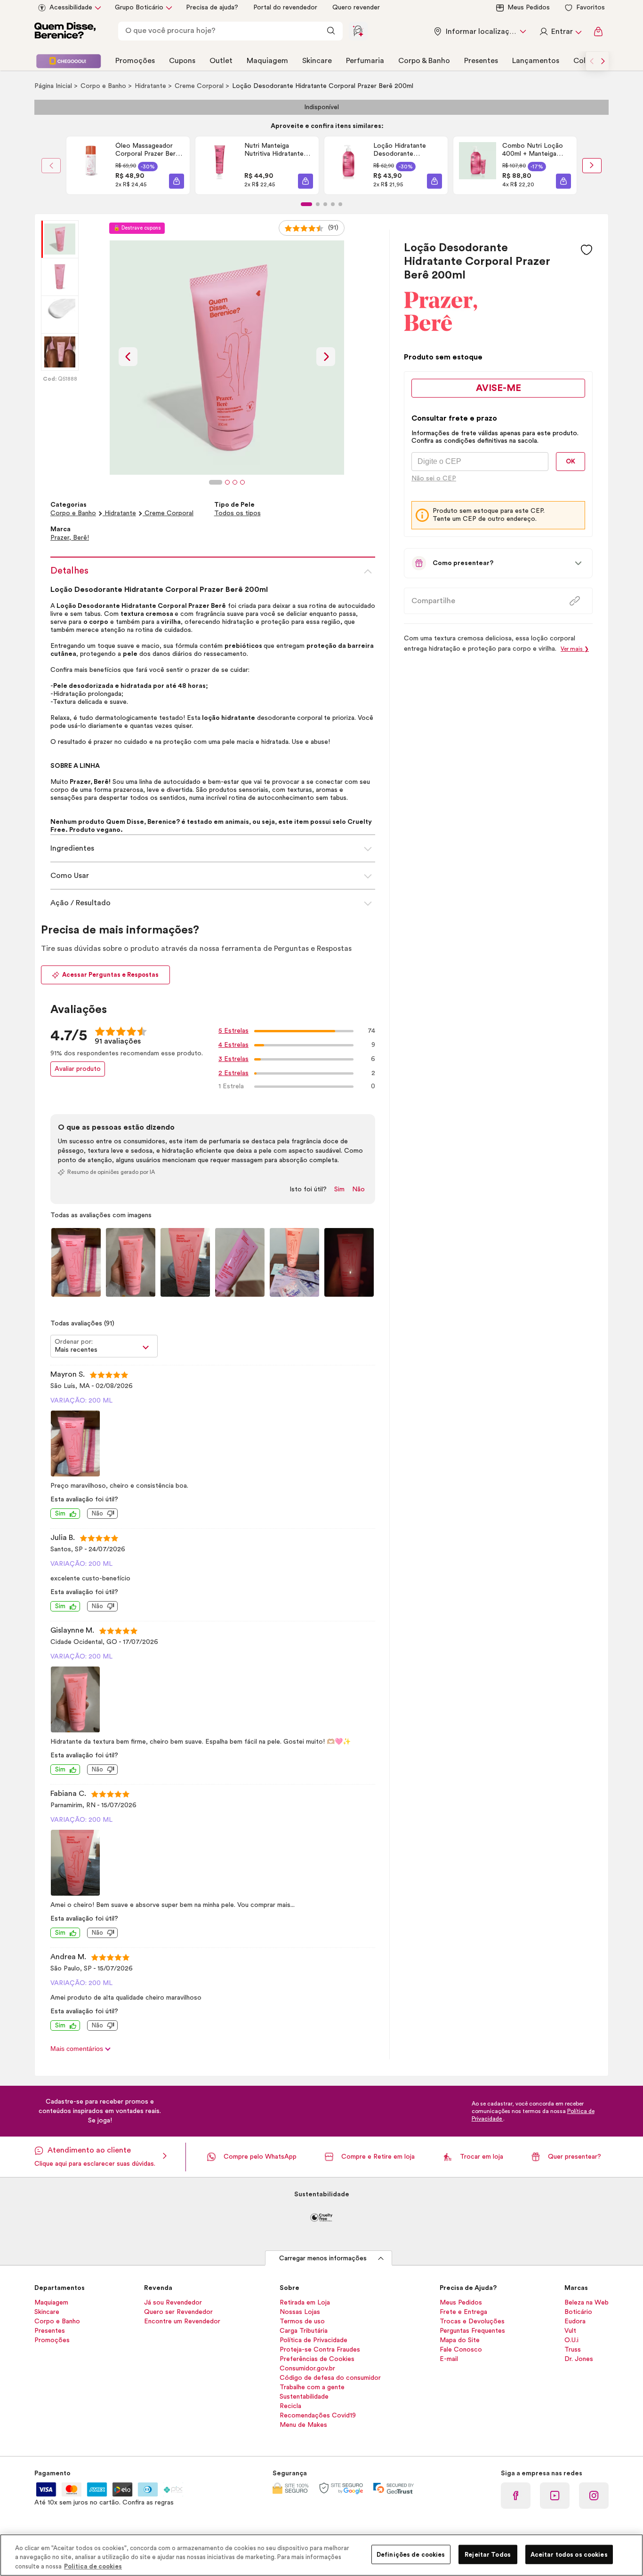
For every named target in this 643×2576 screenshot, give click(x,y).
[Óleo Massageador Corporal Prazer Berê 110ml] (91, 165)
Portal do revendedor (285, 8)
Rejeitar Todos (488, 2554)
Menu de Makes (303, 2425)
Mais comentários (78, 2049)
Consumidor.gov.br (307, 2369)
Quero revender (356, 8)
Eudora (575, 2321)
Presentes (481, 61)
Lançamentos (536, 61)
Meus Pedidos (529, 8)
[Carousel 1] (216, 482)
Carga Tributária (304, 2331)
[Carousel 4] (242, 482)
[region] (321, 2555)
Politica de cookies (93, 2566)
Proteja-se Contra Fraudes (320, 2350)
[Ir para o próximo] (603, 61)
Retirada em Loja (305, 2303)
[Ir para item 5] (340, 204)
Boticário (578, 2312)
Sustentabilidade (304, 2397)
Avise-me (498, 388)
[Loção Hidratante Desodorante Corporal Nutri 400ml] (349, 165)
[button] (177, 181)
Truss (573, 2350)
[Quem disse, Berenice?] (65, 32)
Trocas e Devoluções (472, 2321)
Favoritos (591, 8)
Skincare (317, 61)
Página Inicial (54, 86)
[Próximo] (592, 166)
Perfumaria (365, 61)
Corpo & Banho (424, 61)
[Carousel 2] (227, 482)
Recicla (290, 2406)
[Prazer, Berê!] (441, 328)
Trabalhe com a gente (312, 2387)
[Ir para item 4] (333, 204)
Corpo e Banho (104, 86)
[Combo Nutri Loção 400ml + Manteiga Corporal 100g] (478, 165)
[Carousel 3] (235, 482)
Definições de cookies (411, 2554)
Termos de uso (302, 2321)
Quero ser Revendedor (178, 2312)
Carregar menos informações (323, 2258)
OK (571, 461)
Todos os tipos (237, 513)
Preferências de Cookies (317, 2359)
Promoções (135, 61)
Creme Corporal (200, 86)
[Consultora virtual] (358, 31)
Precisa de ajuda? (212, 8)
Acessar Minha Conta (560, 32)
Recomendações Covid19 (318, 2416)
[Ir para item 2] (318, 204)
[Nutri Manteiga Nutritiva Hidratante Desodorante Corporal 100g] (220, 165)
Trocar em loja (482, 2157)
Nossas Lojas (300, 2312)
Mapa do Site (460, 2340)
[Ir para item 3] (325, 204)
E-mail (449, 2359)
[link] (128, 165)
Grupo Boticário (139, 8)
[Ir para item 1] (306, 204)
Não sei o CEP (434, 479)
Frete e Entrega (463, 2312)
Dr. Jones (579, 2359)
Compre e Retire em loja (378, 2157)
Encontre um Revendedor (182, 2321)
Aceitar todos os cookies (569, 2554)
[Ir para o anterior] (592, 61)
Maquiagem (267, 61)
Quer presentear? (575, 2157)
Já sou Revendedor (173, 2303)
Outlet (221, 61)
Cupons (182, 61)
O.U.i (571, 2340)
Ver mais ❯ (575, 649)
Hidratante (151, 86)
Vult (570, 2331)
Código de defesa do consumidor (330, 2378)
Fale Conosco (461, 2350)
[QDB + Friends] (68, 61)
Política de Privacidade (313, 2340)
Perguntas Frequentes (472, 2331)
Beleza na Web (587, 2303)
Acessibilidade (71, 8)
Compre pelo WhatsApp (260, 2157)
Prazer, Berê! (70, 538)
